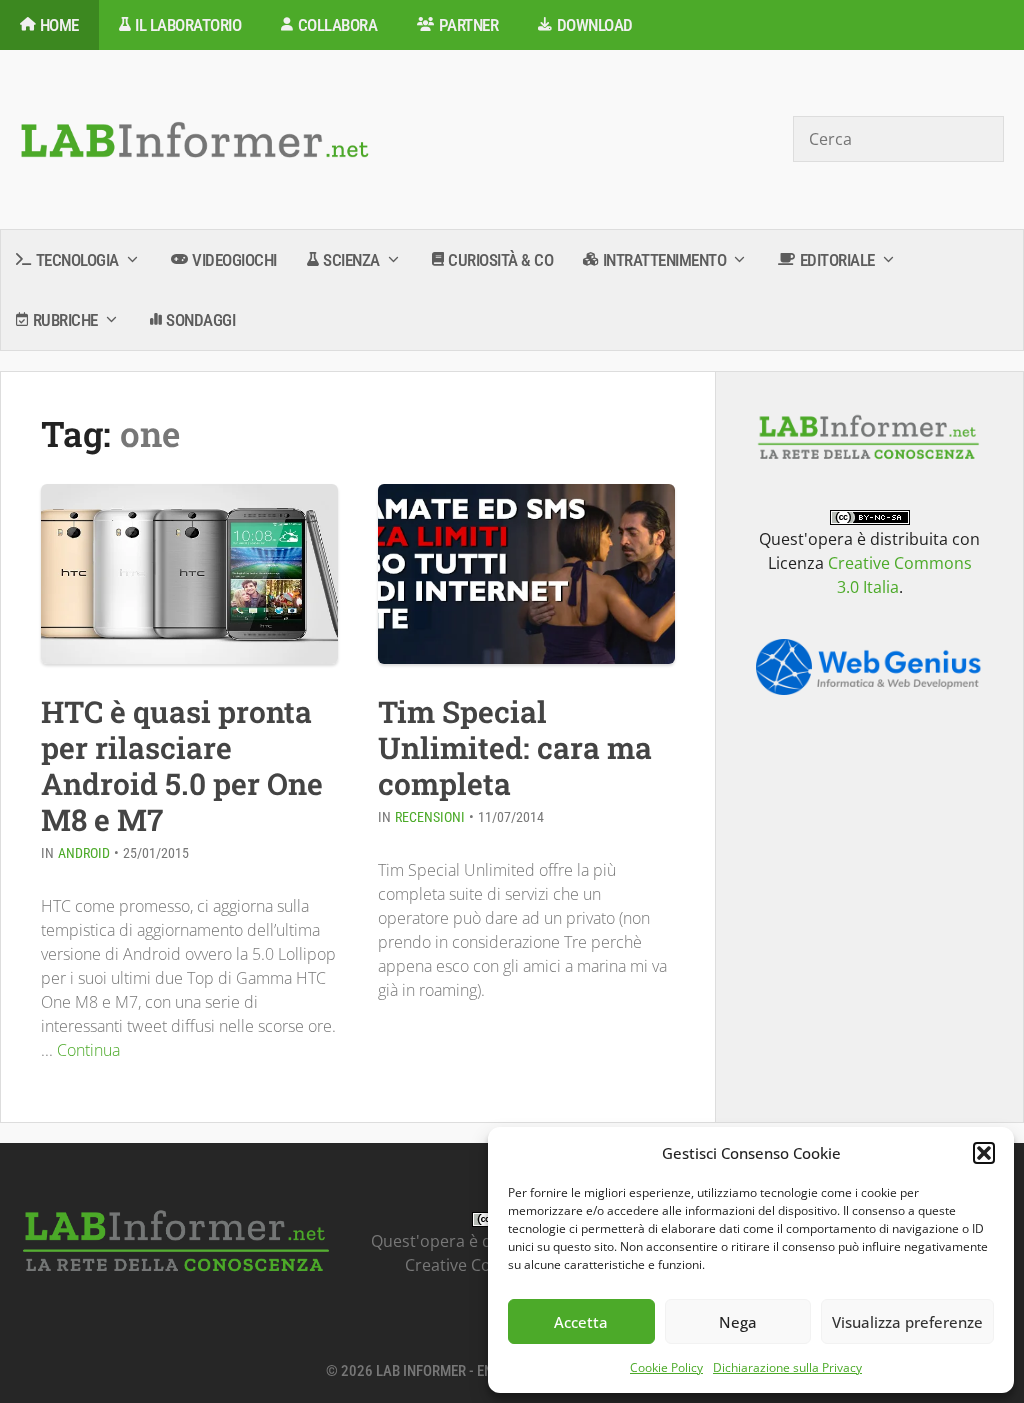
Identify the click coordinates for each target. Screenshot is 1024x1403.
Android (84, 853)
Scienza (351, 260)
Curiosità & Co (500, 260)
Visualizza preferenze (907, 1322)
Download (595, 25)
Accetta (581, 1322)
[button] (984, 1153)
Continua (88, 1050)
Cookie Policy (666, 1367)
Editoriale (837, 260)
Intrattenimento (665, 260)
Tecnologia (77, 260)
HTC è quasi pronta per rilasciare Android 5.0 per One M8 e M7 (182, 765)
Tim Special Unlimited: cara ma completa (515, 747)
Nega (738, 1322)
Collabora (338, 25)
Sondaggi (200, 320)
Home (59, 25)
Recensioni (430, 817)
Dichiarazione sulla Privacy (787, 1367)
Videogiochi (234, 260)
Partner (469, 25)
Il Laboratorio (188, 25)
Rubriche (65, 320)
